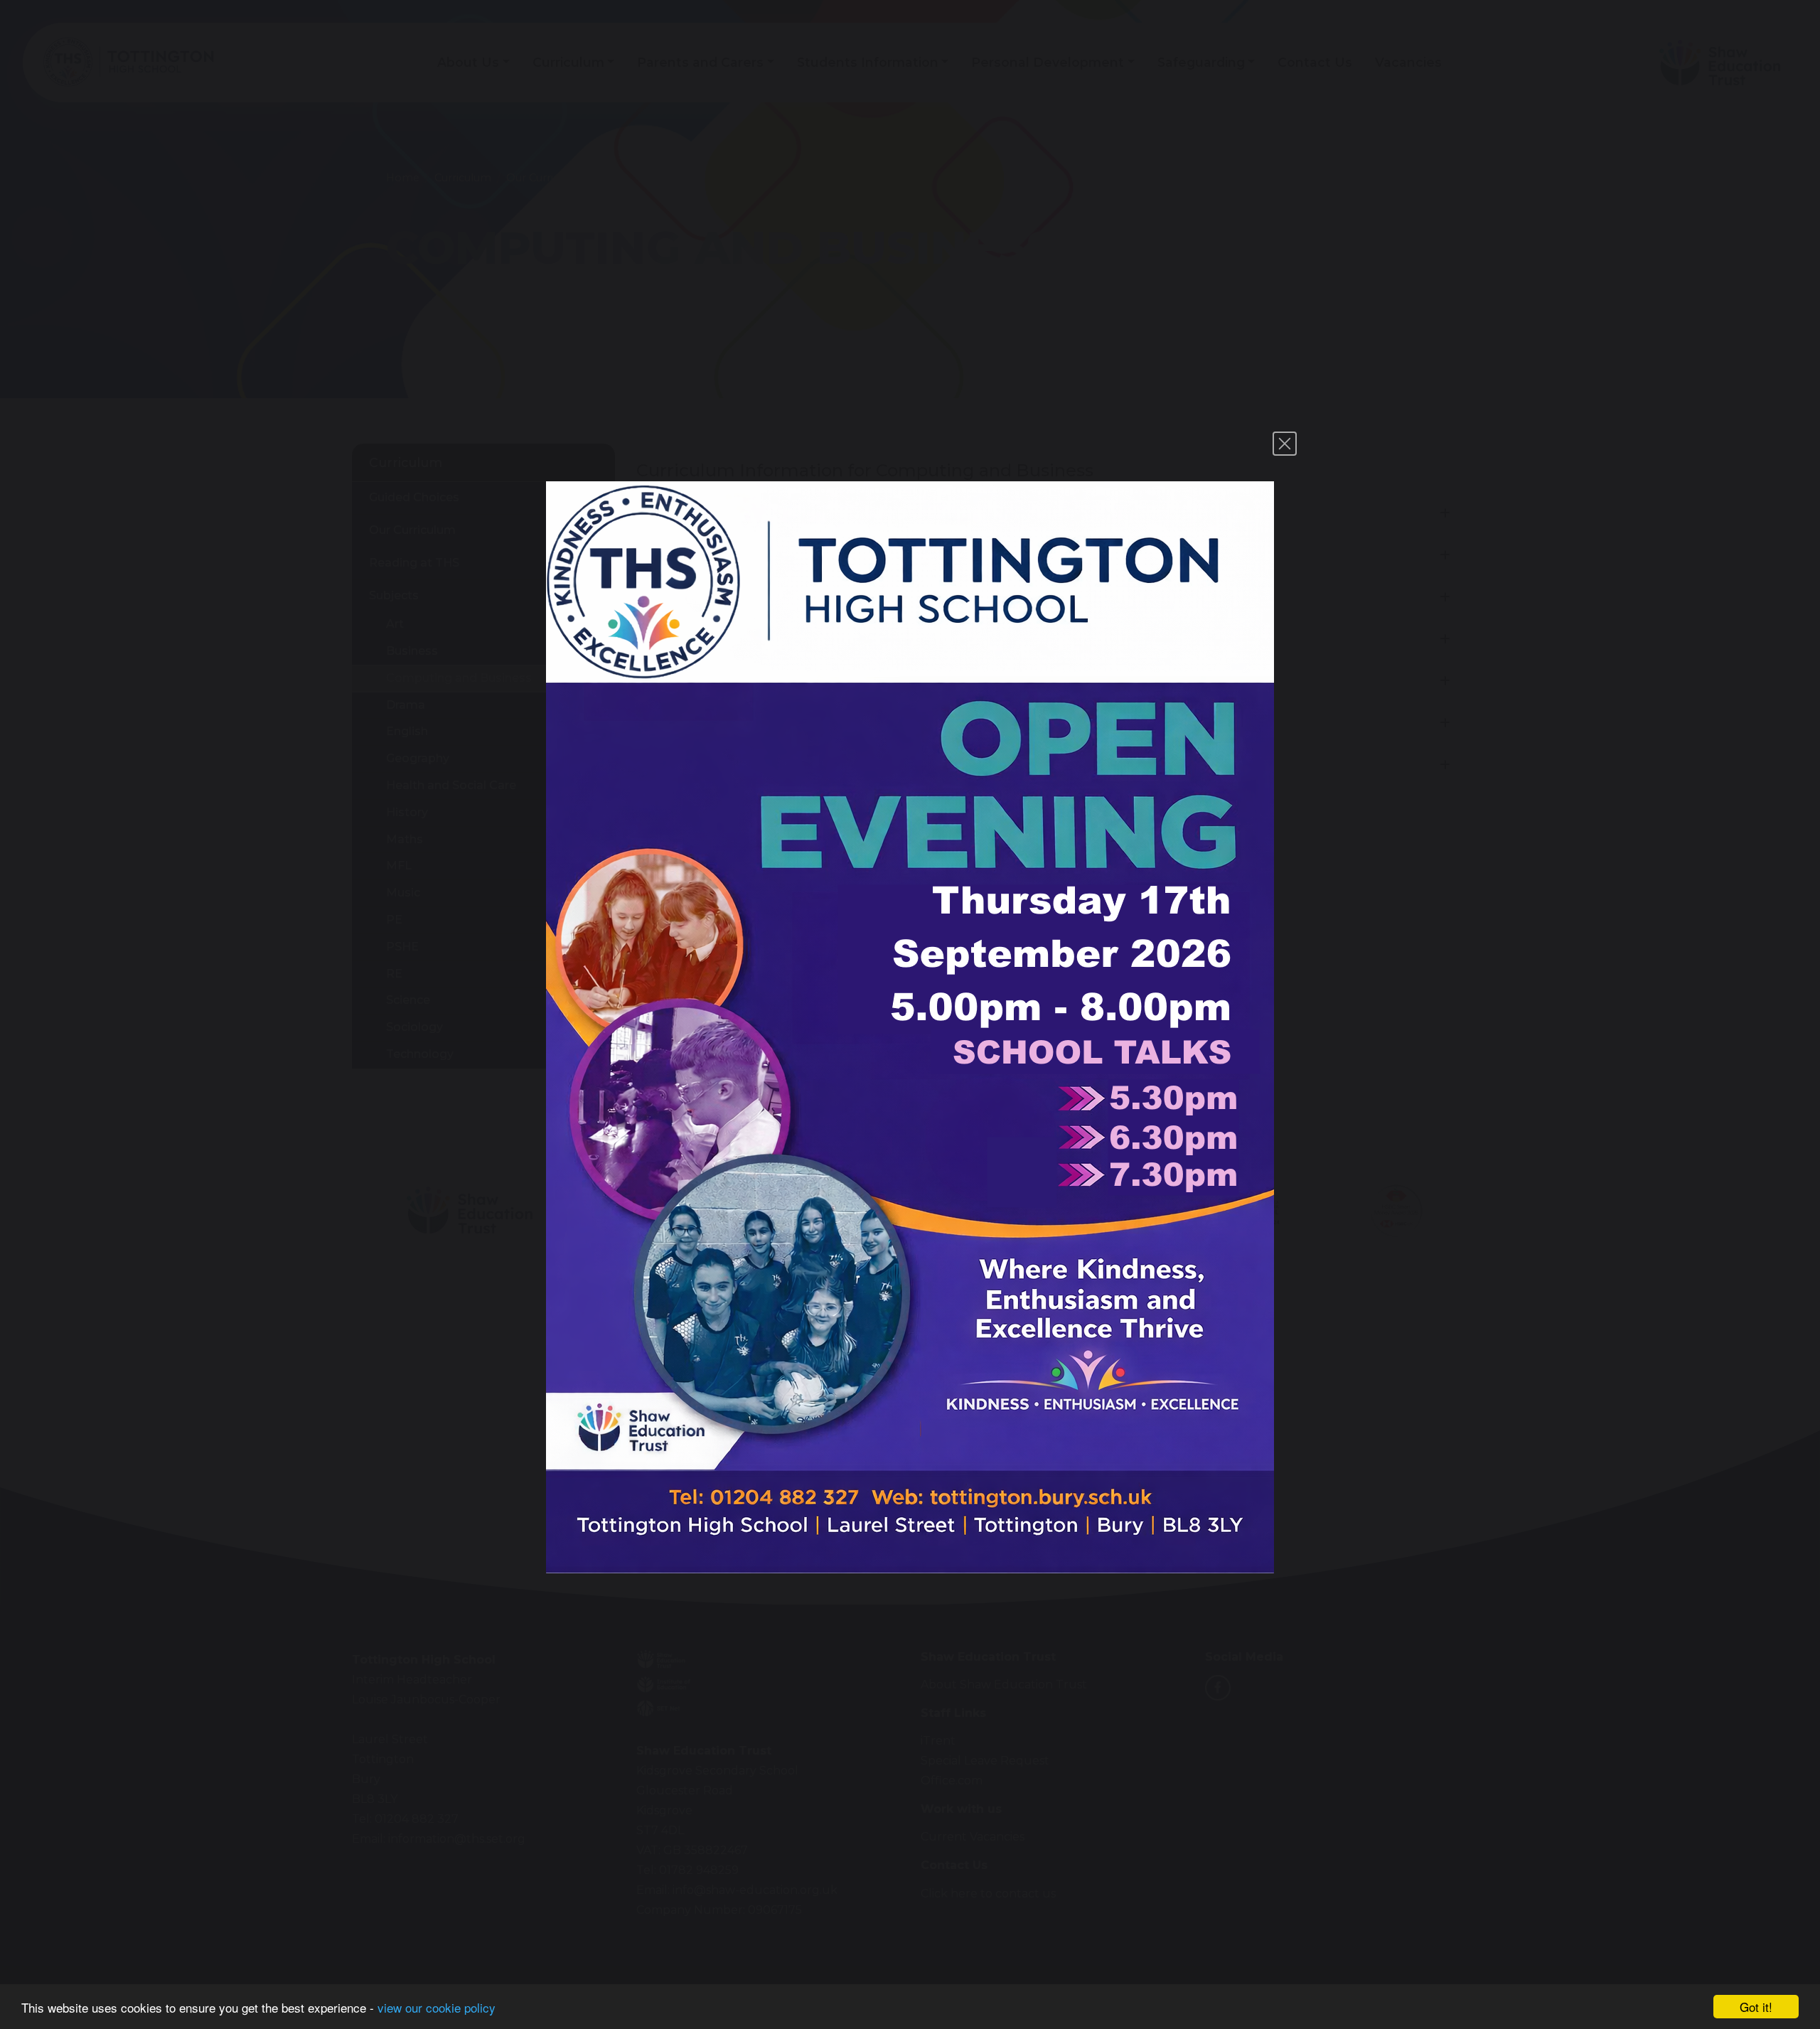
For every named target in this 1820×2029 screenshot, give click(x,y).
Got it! (1756, 2007)
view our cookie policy (437, 2007)
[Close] (1285, 444)
